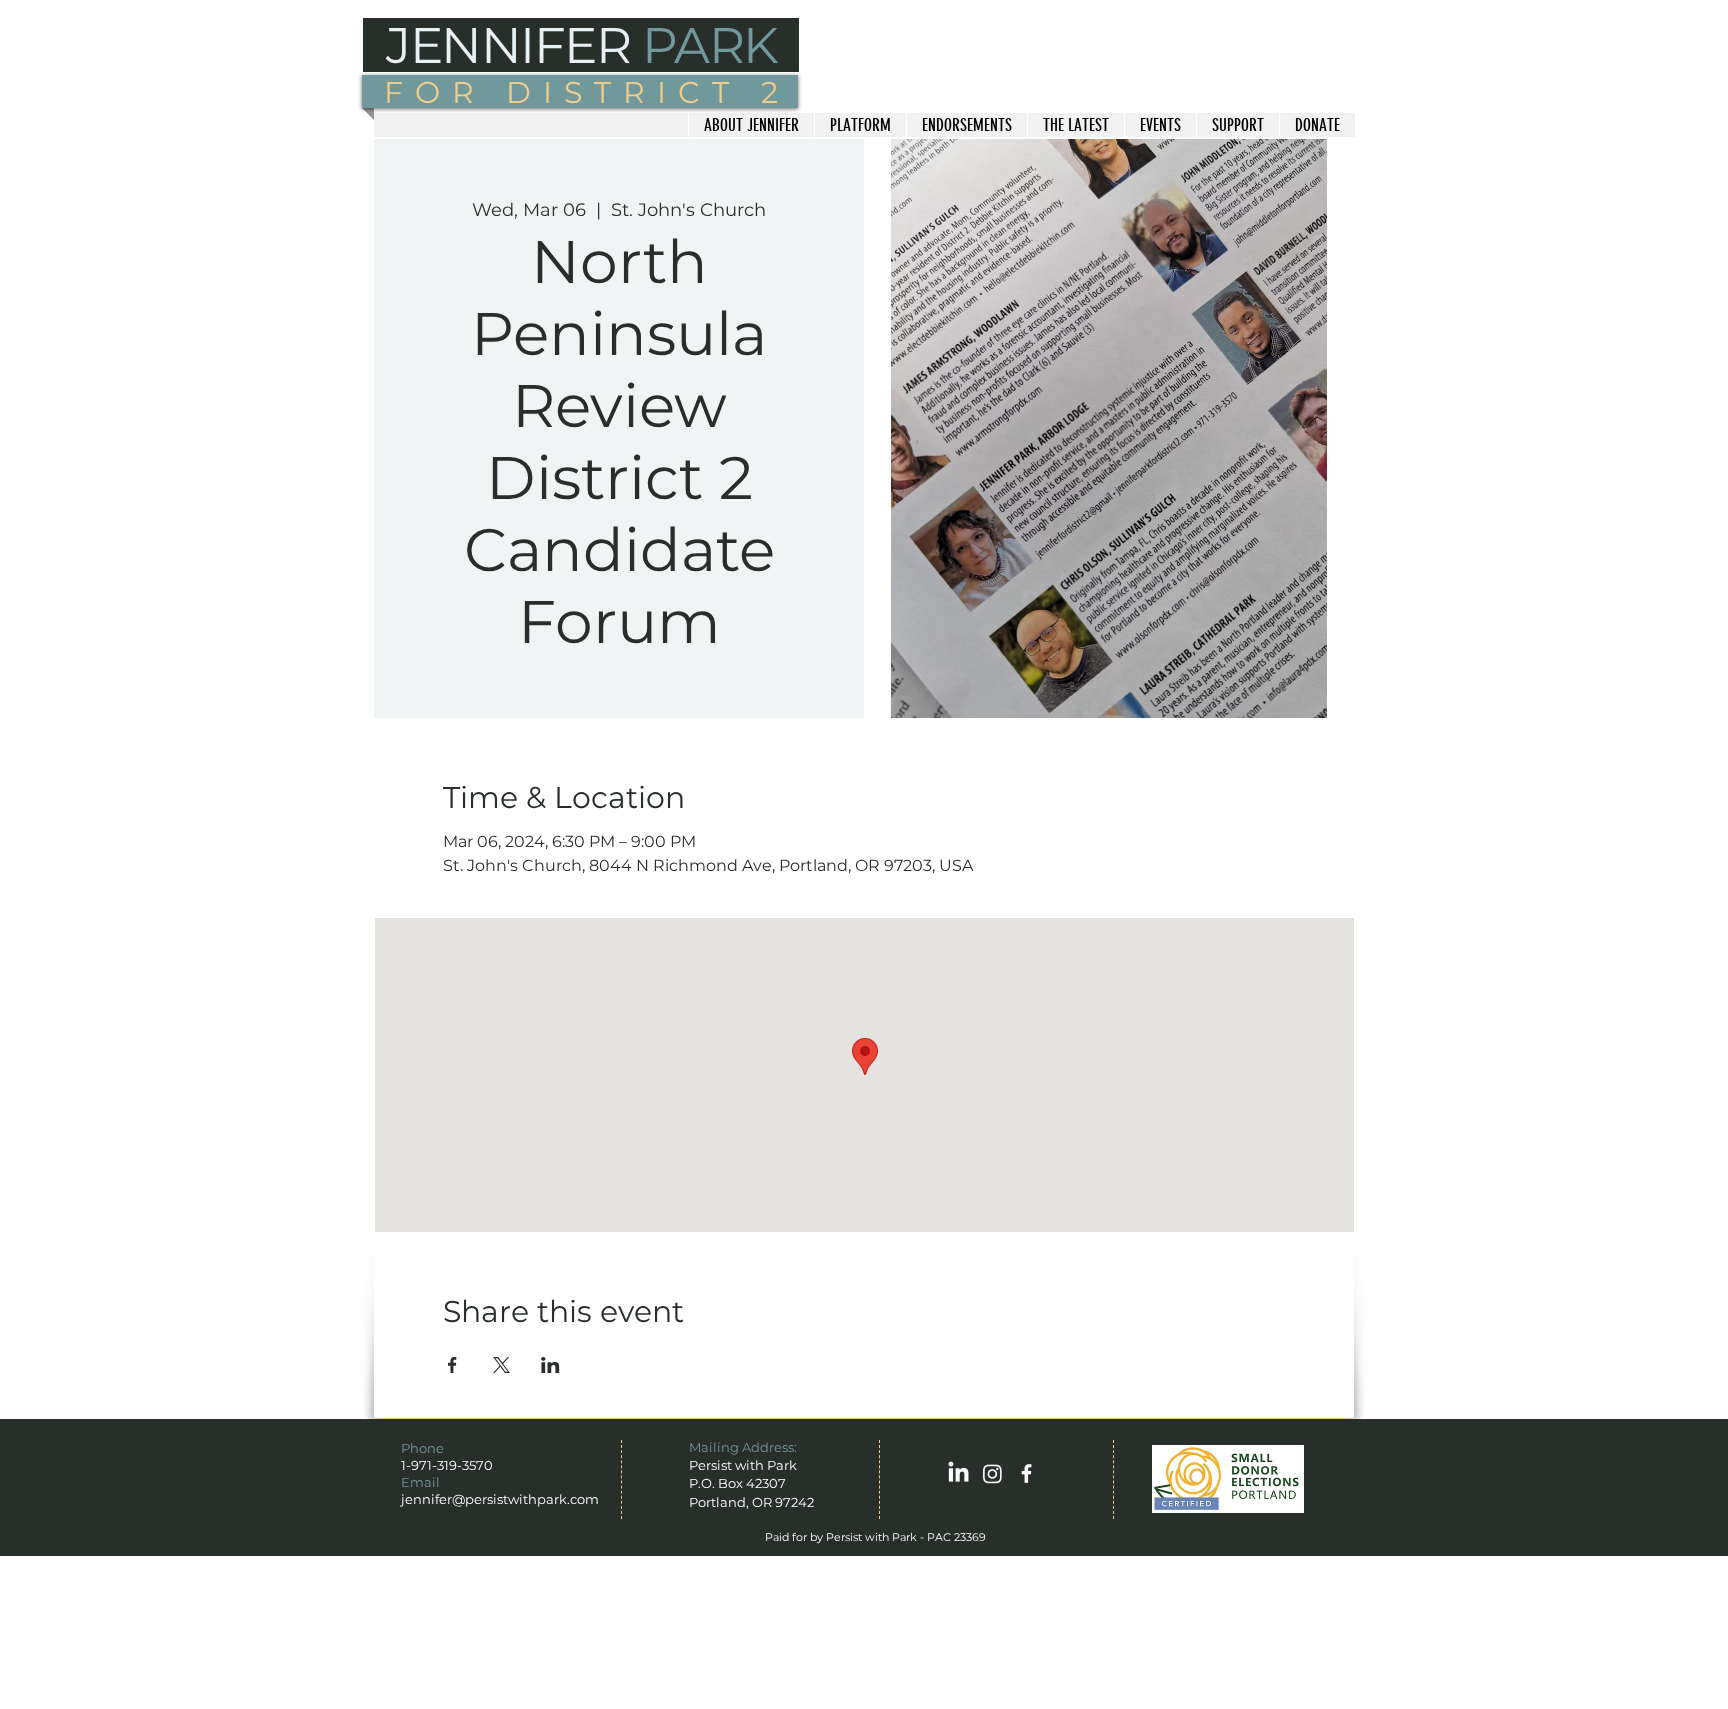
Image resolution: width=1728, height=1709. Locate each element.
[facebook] (1026, 1473)
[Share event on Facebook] (452, 1365)
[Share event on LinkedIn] (550, 1365)
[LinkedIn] (958, 1473)
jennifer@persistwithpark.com (500, 1499)
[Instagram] (992, 1473)
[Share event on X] (501, 1365)
